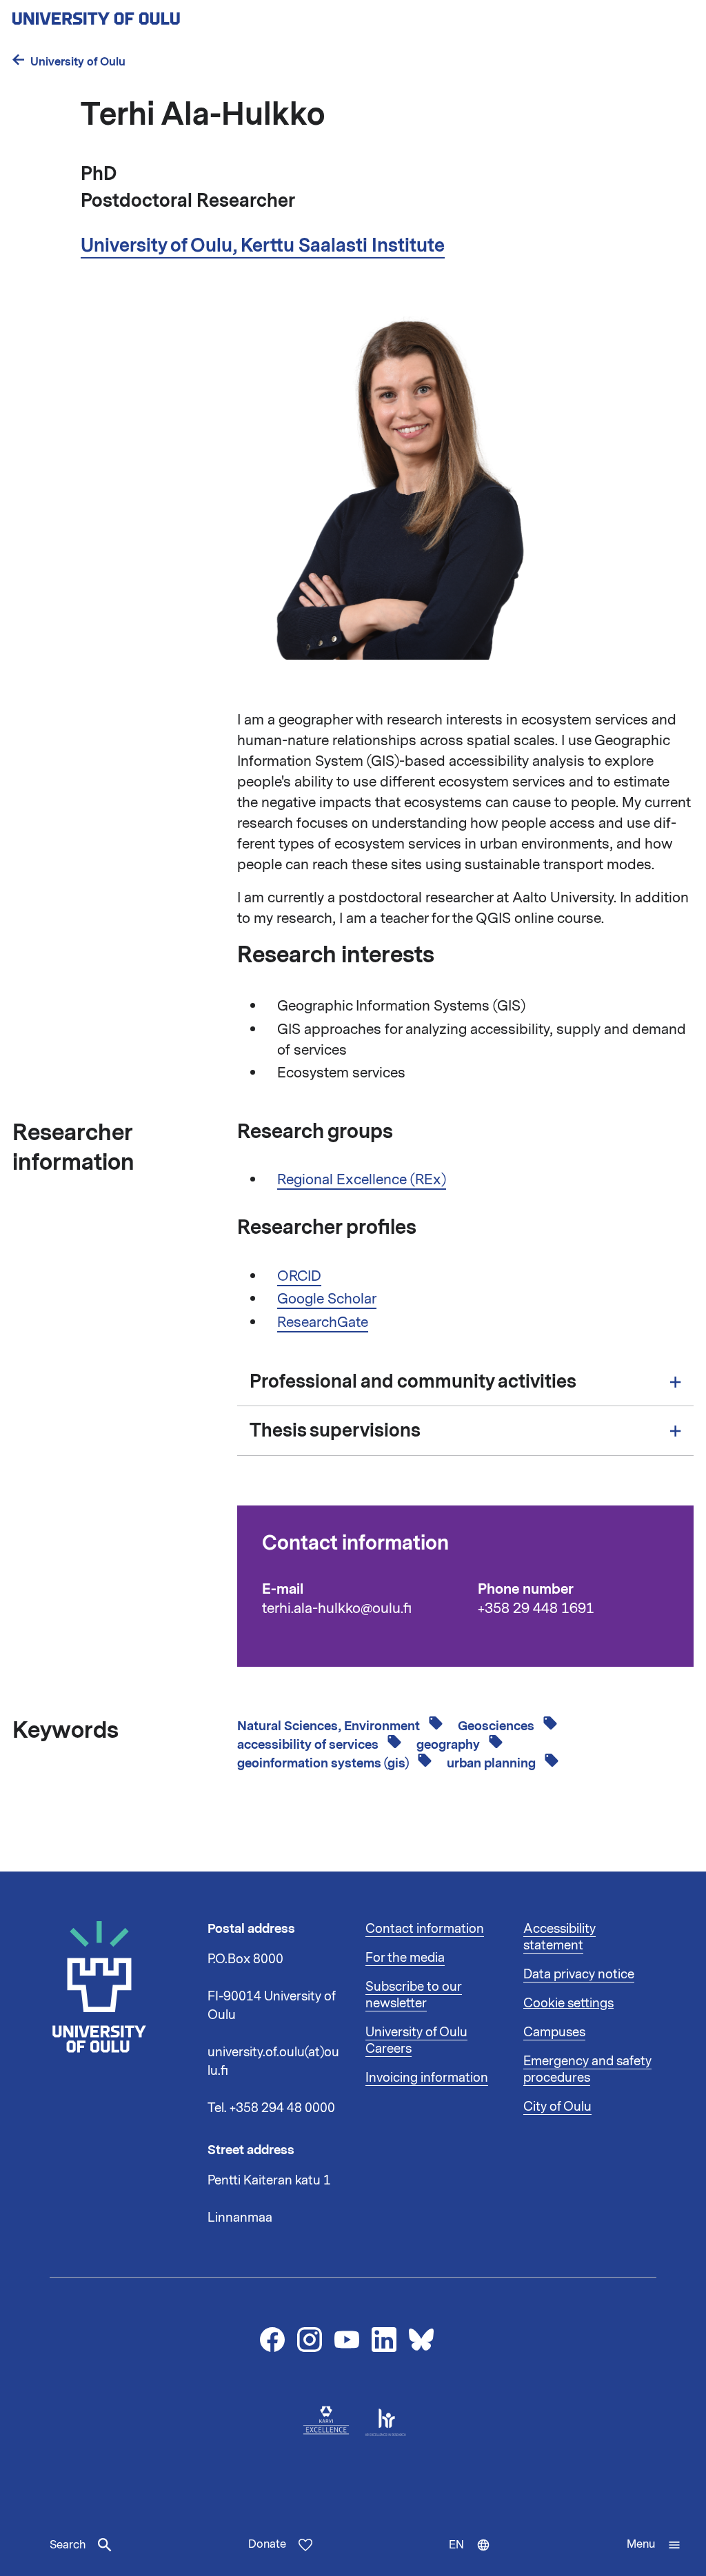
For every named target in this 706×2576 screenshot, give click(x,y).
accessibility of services (309, 1745)
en (476, 2557)
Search (68, 2545)
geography (450, 1745)
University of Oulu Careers (416, 2040)
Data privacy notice (579, 1974)
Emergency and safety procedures (587, 2069)
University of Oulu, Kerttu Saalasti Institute (263, 245)
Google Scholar (327, 1299)
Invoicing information (427, 2078)
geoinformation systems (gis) (324, 1763)
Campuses (554, 2032)
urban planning (493, 1763)
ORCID (299, 1276)
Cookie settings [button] (568, 2003)
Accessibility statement (559, 1937)
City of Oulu (557, 2107)
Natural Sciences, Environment (330, 1726)
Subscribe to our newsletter (414, 1995)
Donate (267, 2544)
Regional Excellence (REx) (362, 1179)
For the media (405, 1958)
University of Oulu (78, 62)
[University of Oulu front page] (128, 14)
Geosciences (497, 1726)
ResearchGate (323, 1322)
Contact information (425, 1929)
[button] (654, 2545)
